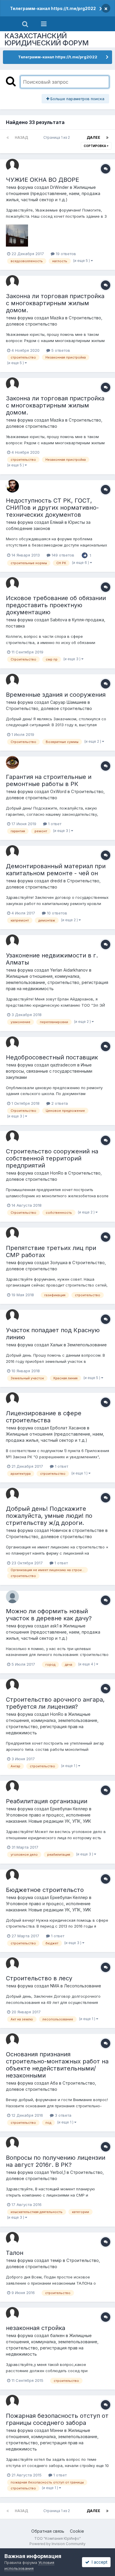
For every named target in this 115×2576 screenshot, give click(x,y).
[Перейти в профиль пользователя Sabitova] (12, 584)
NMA (55, 1986)
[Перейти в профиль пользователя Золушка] (12, 1233)
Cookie (77, 2531)
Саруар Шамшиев (68, 702)
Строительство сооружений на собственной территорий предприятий (52, 1158)
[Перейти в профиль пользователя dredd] (12, 852)
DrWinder (59, 187)
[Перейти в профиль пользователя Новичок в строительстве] (12, 1494)
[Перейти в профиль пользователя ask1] (12, 1597)
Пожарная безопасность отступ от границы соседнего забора (57, 2419)
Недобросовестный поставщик (52, 1057)
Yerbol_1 (58, 2172)
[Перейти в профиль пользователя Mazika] (12, 282)
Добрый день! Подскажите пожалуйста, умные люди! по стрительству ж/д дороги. (49, 1516)
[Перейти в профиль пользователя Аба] (12, 2040)
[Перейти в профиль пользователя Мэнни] (12, 2401)
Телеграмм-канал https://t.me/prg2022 (53, 8)
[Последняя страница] (107, 138)
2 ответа (59, 1103)
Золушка (59, 1263)
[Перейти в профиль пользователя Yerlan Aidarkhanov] (12, 941)
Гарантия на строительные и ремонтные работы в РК (49, 780)
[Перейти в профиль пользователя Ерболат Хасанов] (12, 1399)
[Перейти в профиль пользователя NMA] (12, 1964)
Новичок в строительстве (77, 1530)
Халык (56, 1345)
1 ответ (54, 824)
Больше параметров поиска (77, 99)
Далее (93, 137)
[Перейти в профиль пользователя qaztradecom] (12, 1043)
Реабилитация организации (47, 1801)
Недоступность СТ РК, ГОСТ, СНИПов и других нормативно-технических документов (52, 508)
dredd (56, 881)
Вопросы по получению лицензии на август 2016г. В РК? (56, 2161)
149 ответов (62, 555)
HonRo (57, 1173)
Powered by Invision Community (57, 2544)
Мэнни (57, 2430)
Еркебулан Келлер (69, 1809)
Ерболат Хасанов (68, 1428)
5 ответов (60, 350)
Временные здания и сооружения (56, 695)
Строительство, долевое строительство (49, 708)
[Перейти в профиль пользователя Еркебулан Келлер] (12, 1787)
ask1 (54, 1626)
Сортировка (95, 146)
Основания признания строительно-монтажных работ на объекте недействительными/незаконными (57, 2065)
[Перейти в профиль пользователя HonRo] (12, 1137)
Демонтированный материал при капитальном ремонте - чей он (56, 870)
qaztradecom (63, 1065)
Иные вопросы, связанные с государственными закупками (49, 1071)
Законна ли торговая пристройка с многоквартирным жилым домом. (55, 303)
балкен (57, 2335)
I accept (98, 2562)
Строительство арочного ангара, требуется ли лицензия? (55, 1703)
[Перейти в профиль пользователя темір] (12, 2238)
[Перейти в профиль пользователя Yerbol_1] (12, 2143)
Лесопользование (83, 1986)
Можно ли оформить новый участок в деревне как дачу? (49, 1615)
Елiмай (57, 522)
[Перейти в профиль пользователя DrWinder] (12, 165)
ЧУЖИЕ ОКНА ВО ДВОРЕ (42, 180)
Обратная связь (48, 2531)
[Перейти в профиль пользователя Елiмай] (12, 486)
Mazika (57, 318)
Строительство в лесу (39, 1978)
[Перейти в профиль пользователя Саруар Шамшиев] (12, 680)
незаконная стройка (36, 2328)
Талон (15, 2253)
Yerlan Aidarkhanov (69, 970)
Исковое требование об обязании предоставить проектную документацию (56, 605)
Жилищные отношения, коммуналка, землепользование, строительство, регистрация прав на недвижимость (57, 982)
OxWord (58, 791)
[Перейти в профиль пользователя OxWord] (12, 762)
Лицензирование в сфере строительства (44, 1417)
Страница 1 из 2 (57, 137)
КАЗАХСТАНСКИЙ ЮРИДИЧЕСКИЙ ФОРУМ (47, 39)
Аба (54, 2083)
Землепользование (87, 1345)
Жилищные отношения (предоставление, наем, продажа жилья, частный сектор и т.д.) (53, 193)
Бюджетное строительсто (45, 1890)
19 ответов (65, 254)
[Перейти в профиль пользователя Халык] (12, 1316)
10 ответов (56, 913)
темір (56, 2260)
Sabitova (59, 620)
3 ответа (63, 2115)
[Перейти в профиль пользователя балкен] (12, 2314)
